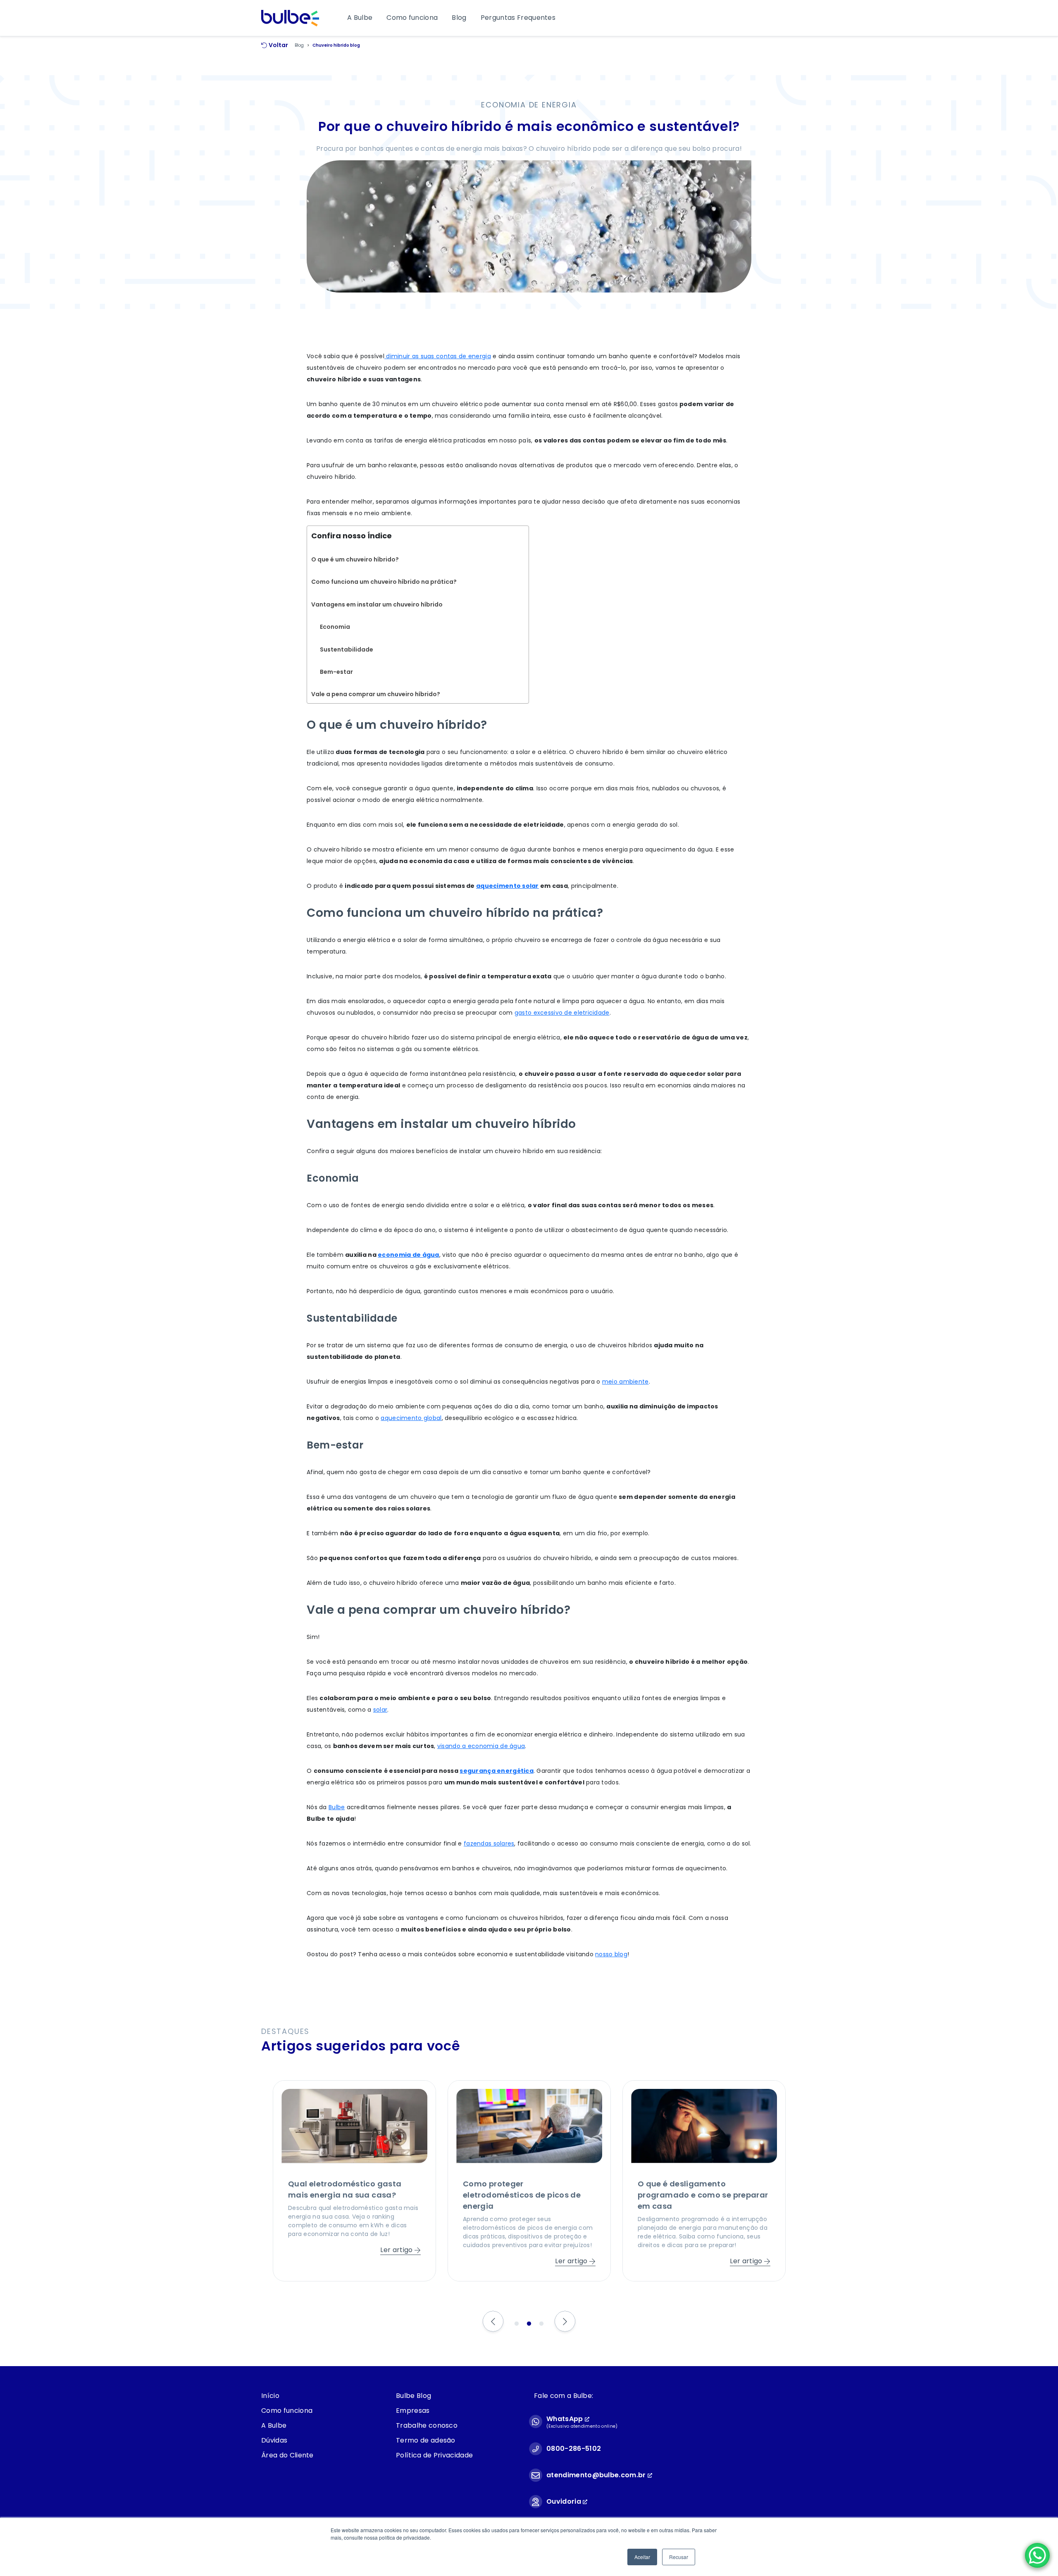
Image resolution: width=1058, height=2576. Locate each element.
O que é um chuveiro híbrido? (355, 559)
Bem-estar (337, 672)
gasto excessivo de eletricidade (562, 1013)
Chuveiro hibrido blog (336, 45)
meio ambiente (626, 1382)
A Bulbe (360, 18)
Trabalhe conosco (427, 2425)
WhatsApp (566, 2419)
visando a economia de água (481, 1746)
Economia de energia (529, 105)
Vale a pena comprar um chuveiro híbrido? (376, 694)
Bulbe (337, 1807)
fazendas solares (489, 1843)
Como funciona (412, 18)
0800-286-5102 (574, 2449)
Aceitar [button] (642, 2557)
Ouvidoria (565, 2501)
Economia (335, 627)
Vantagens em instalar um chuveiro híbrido (377, 604)
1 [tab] (517, 2324)
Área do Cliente (287, 2455)
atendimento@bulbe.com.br (596, 2475)
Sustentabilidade (347, 649)
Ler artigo (397, 2261)
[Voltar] (493, 2322)
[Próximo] (565, 2322)
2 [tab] (529, 2324)
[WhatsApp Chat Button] (1037, 2555)
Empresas (413, 2411)
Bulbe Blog (413, 2396)
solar (380, 1710)
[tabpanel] (354, 2181)
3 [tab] (541, 2324)
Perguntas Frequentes (518, 18)
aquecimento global (411, 1418)
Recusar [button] (679, 2557)
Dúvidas (274, 2440)
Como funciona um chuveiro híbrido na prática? (384, 582)
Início (270, 2396)
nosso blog (611, 1954)
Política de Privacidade (434, 2455)
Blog (459, 18)
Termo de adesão (426, 2440)
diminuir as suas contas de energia (438, 356)
